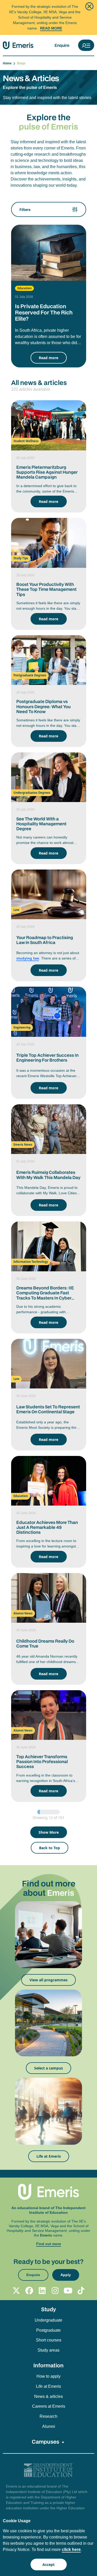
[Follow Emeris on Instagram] (55, 2291)
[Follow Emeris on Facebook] (29, 2291)
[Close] (89, 6)
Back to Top (50, 1848)
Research (48, 2416)
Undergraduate (48, 2320)
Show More (49, 1832)
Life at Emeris (49, 2156)
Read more (48, 358)
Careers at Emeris (49, 2406)
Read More (51, 28)
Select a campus (48, 2068)
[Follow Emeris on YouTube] (68, 2291)
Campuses (46, 2442)
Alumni (49, 2426)
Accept (48, 2564)
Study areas (48, 2350)
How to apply (48, 2376)
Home (8, 63)
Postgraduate (48, 2330)
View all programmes (48, 1980)
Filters (25, 210)
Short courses (49, 2340)
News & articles (48, 2396)
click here (71, 2549)
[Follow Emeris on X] (16, 2291)
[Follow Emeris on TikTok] (81, 2291)
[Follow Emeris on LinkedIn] (42, 2291)
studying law (28, 958)
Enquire (62, 45)
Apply (66, 2275)
